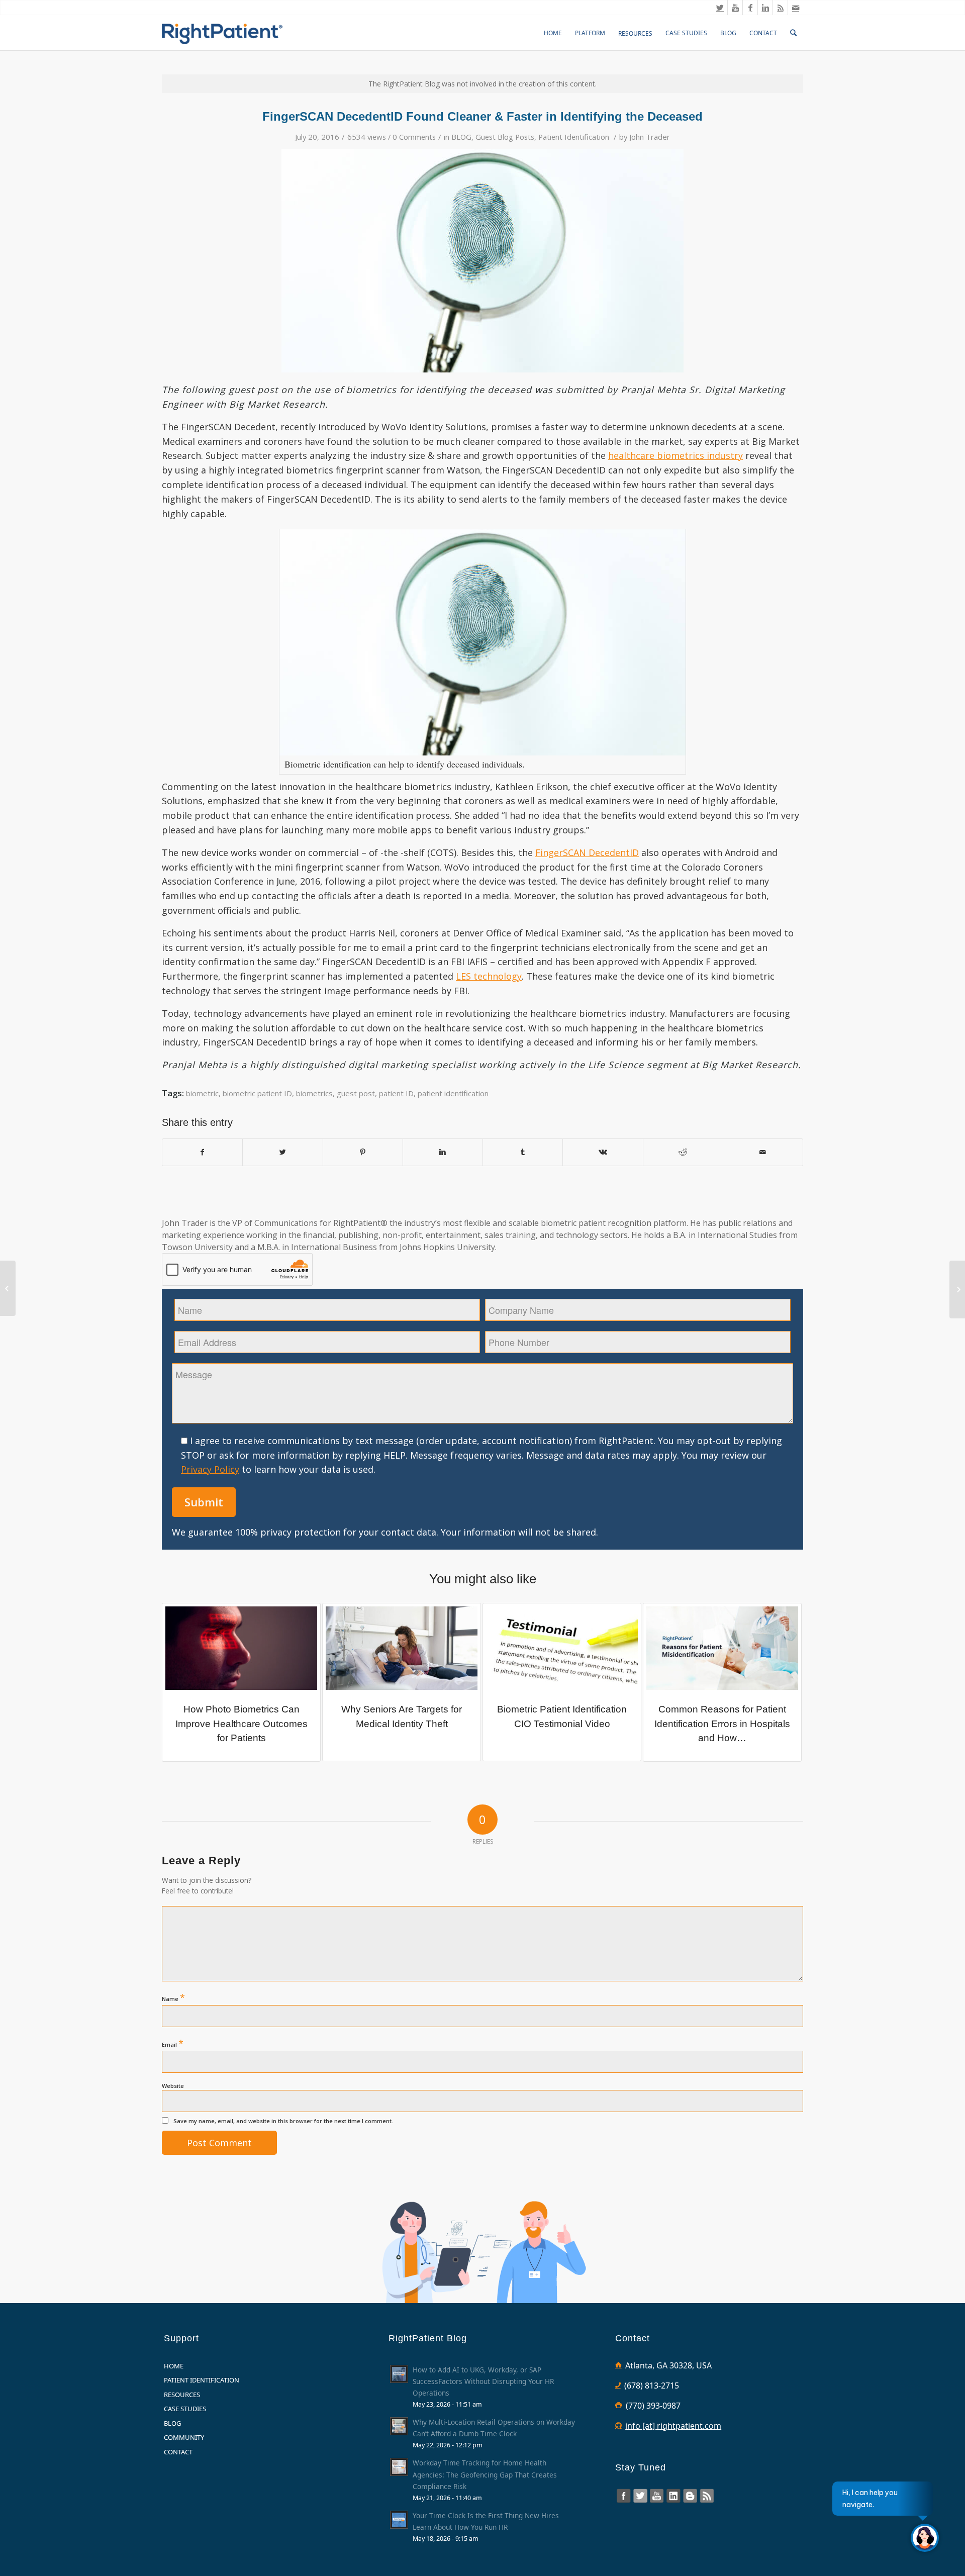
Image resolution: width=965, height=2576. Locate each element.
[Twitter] (720, 8)
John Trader (650, 137)
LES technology (489, 976)
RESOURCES (182, 2395)
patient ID (396, 1093)
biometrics (314, 1093)
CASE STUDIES (185, 2409)
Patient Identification (574, 137)
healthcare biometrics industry (675, 455)
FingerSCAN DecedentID (587, 852)
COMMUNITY (184, 2437)
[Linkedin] (765, 8)
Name (173, 1997)
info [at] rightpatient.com (673, 2426)
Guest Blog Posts (505, 137)
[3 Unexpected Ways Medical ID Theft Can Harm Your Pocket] (8, 1288)
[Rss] (780, 8)
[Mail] (796, 8)
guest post (356, 1093)
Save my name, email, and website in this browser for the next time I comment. (283, 2121)
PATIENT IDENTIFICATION (202, 2380)
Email (173, 2043)
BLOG (461, 137)
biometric (202, 1093)
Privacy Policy (210, 1469)
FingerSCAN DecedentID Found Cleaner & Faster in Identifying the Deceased (482, 116)
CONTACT (178, 2452)
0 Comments (414, 137)
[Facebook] (750, 8)
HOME (174, 2366)
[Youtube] (735, 8)
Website (173, 2086)
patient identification (453, 1093)
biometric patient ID (257, 1093)
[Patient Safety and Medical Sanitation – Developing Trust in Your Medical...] (957, 1290)
